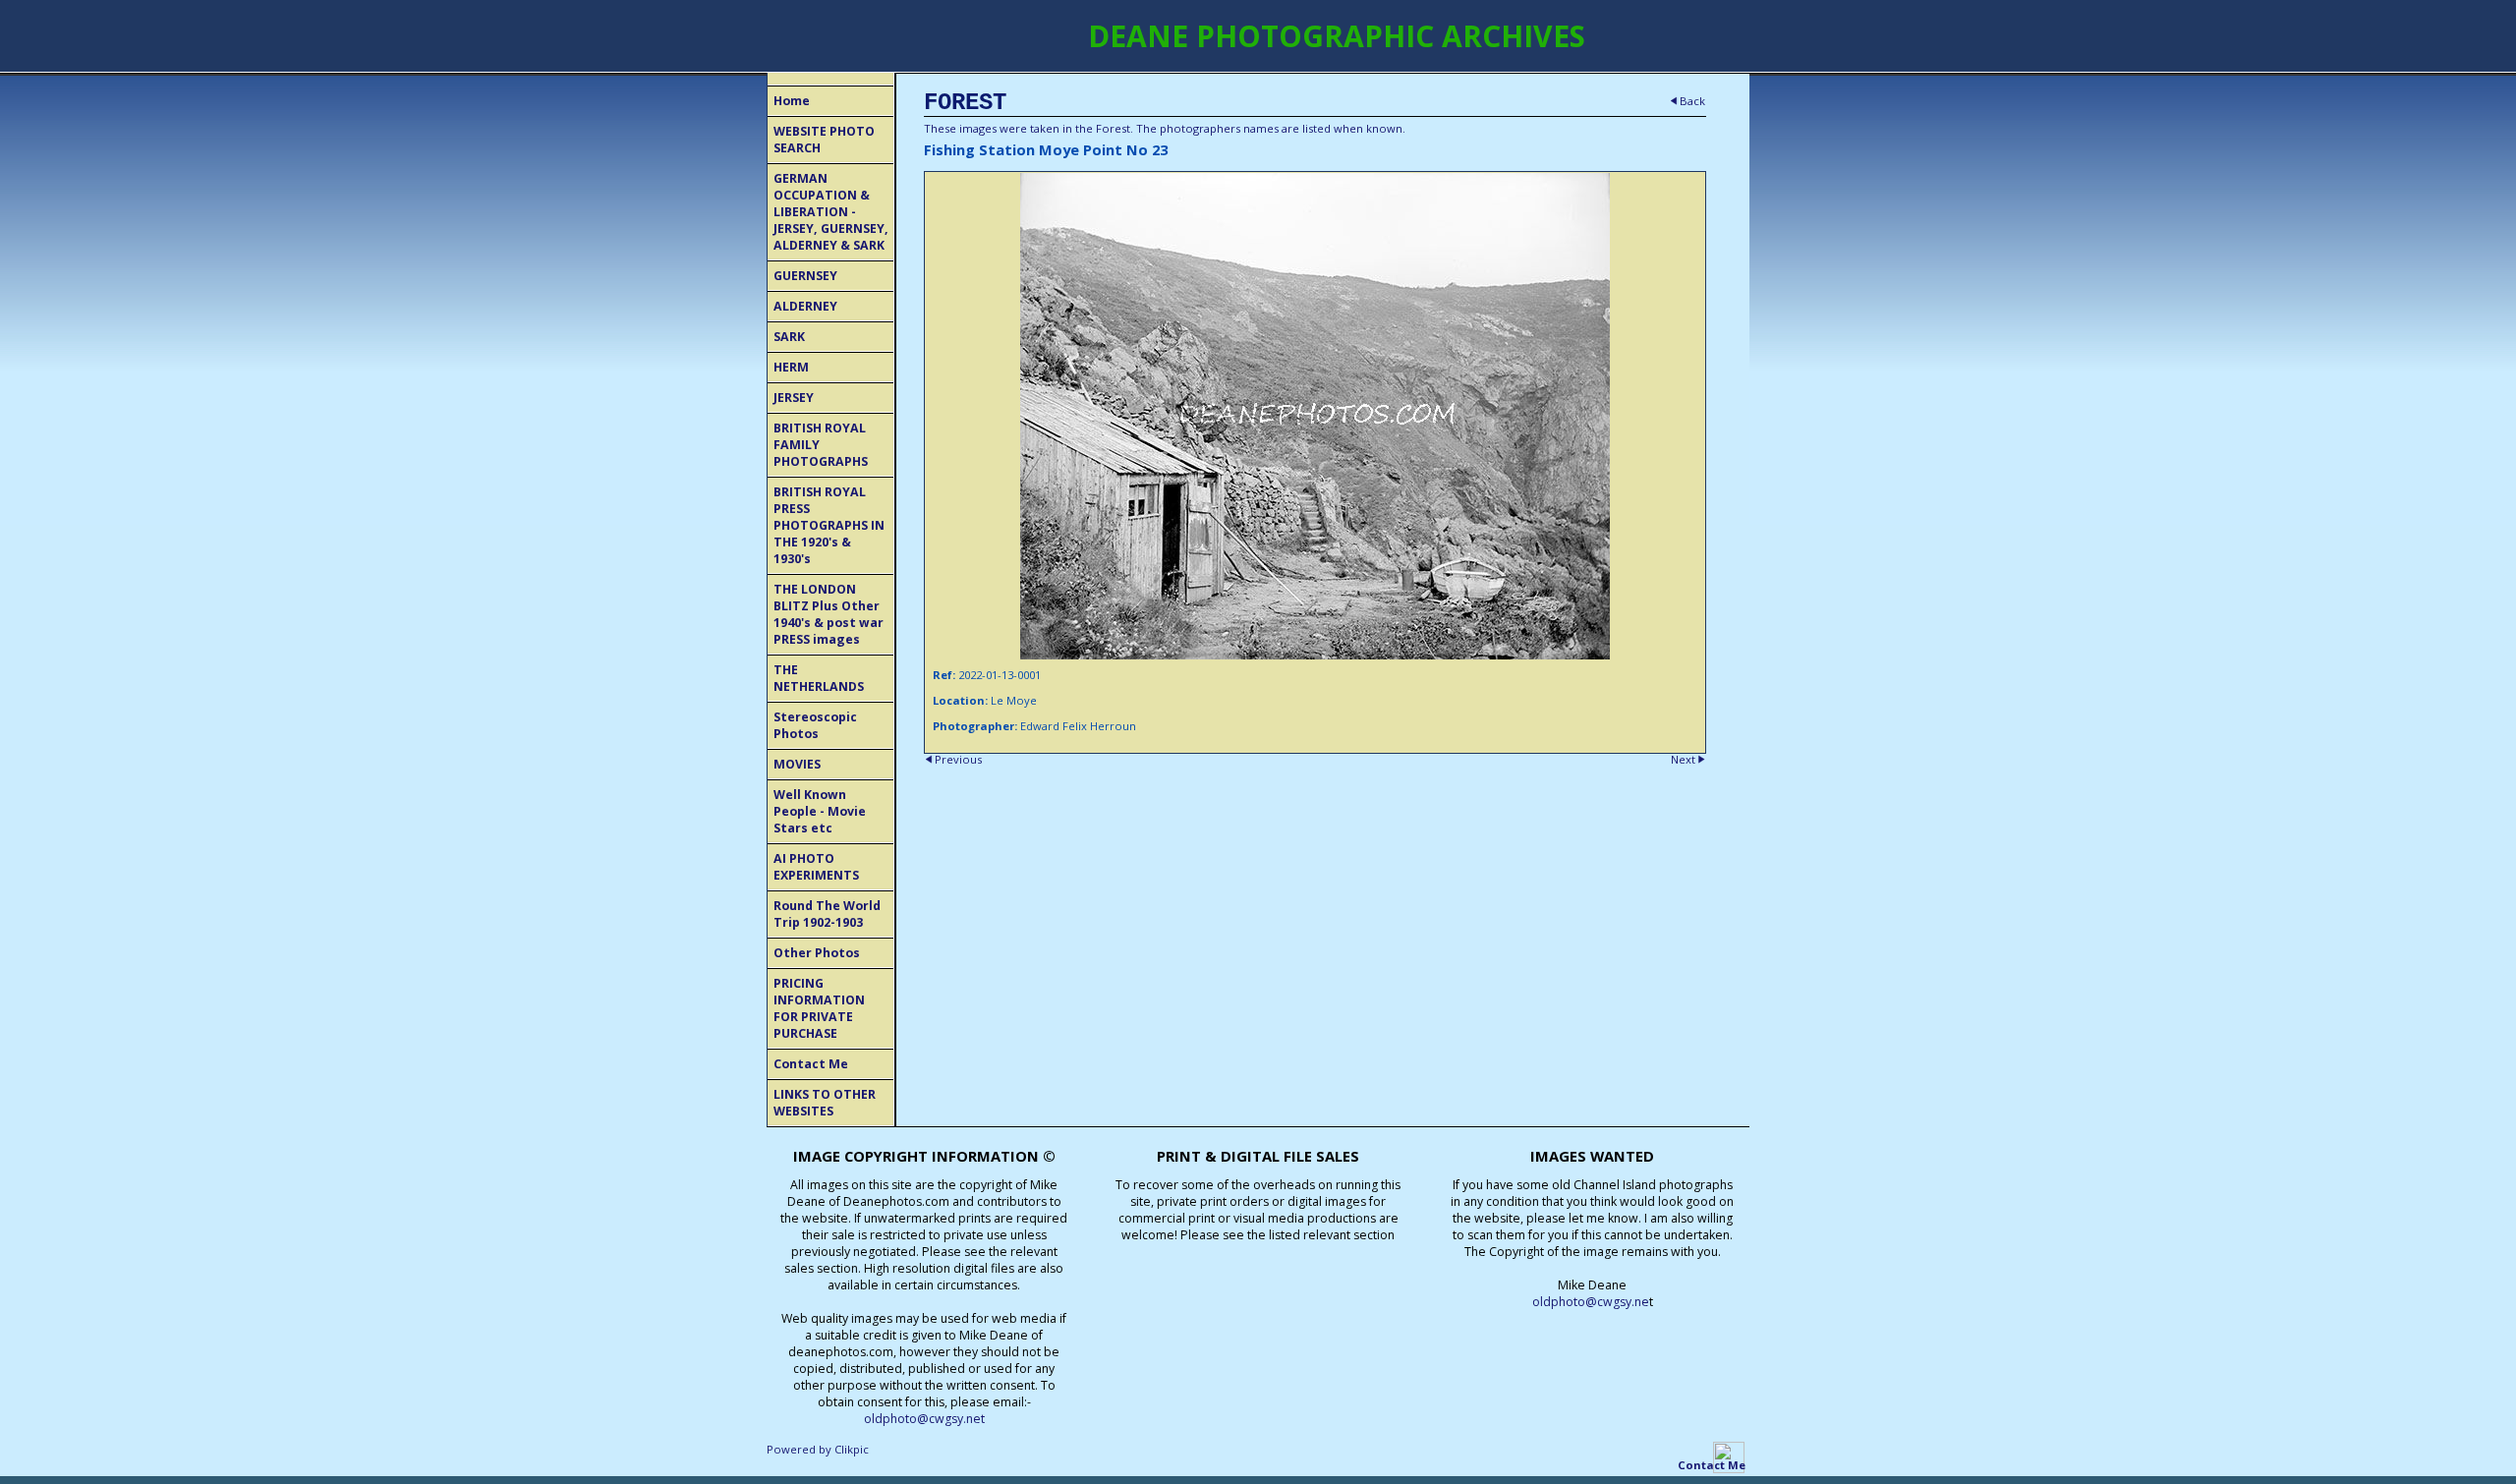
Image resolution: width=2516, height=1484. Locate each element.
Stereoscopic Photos (815, 725)
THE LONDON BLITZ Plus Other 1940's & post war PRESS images (829, 614)
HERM (791, 367)
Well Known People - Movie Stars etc (820, 811)
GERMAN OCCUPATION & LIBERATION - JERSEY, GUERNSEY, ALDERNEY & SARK (831, 212)
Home (792, 101)
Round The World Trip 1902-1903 (827, 914)
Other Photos (817, 953)
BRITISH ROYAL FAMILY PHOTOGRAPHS (821, 445)
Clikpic (852, 1449)
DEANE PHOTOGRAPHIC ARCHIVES (1337, 36)
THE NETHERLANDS (819, 678)
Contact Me (811, 1064)
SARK (789, 337)
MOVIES (797, 764)
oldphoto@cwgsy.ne (1591, 1302)
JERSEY (794, 398)
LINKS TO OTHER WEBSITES (825, 1103)
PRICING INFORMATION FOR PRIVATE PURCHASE (819, 1008)
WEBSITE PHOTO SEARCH (824, 140)
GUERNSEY (805, 276)
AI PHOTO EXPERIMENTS (816, 867)
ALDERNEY (805, 306)
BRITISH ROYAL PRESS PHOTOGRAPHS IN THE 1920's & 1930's (829, 525)
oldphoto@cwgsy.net (924, 1419)
